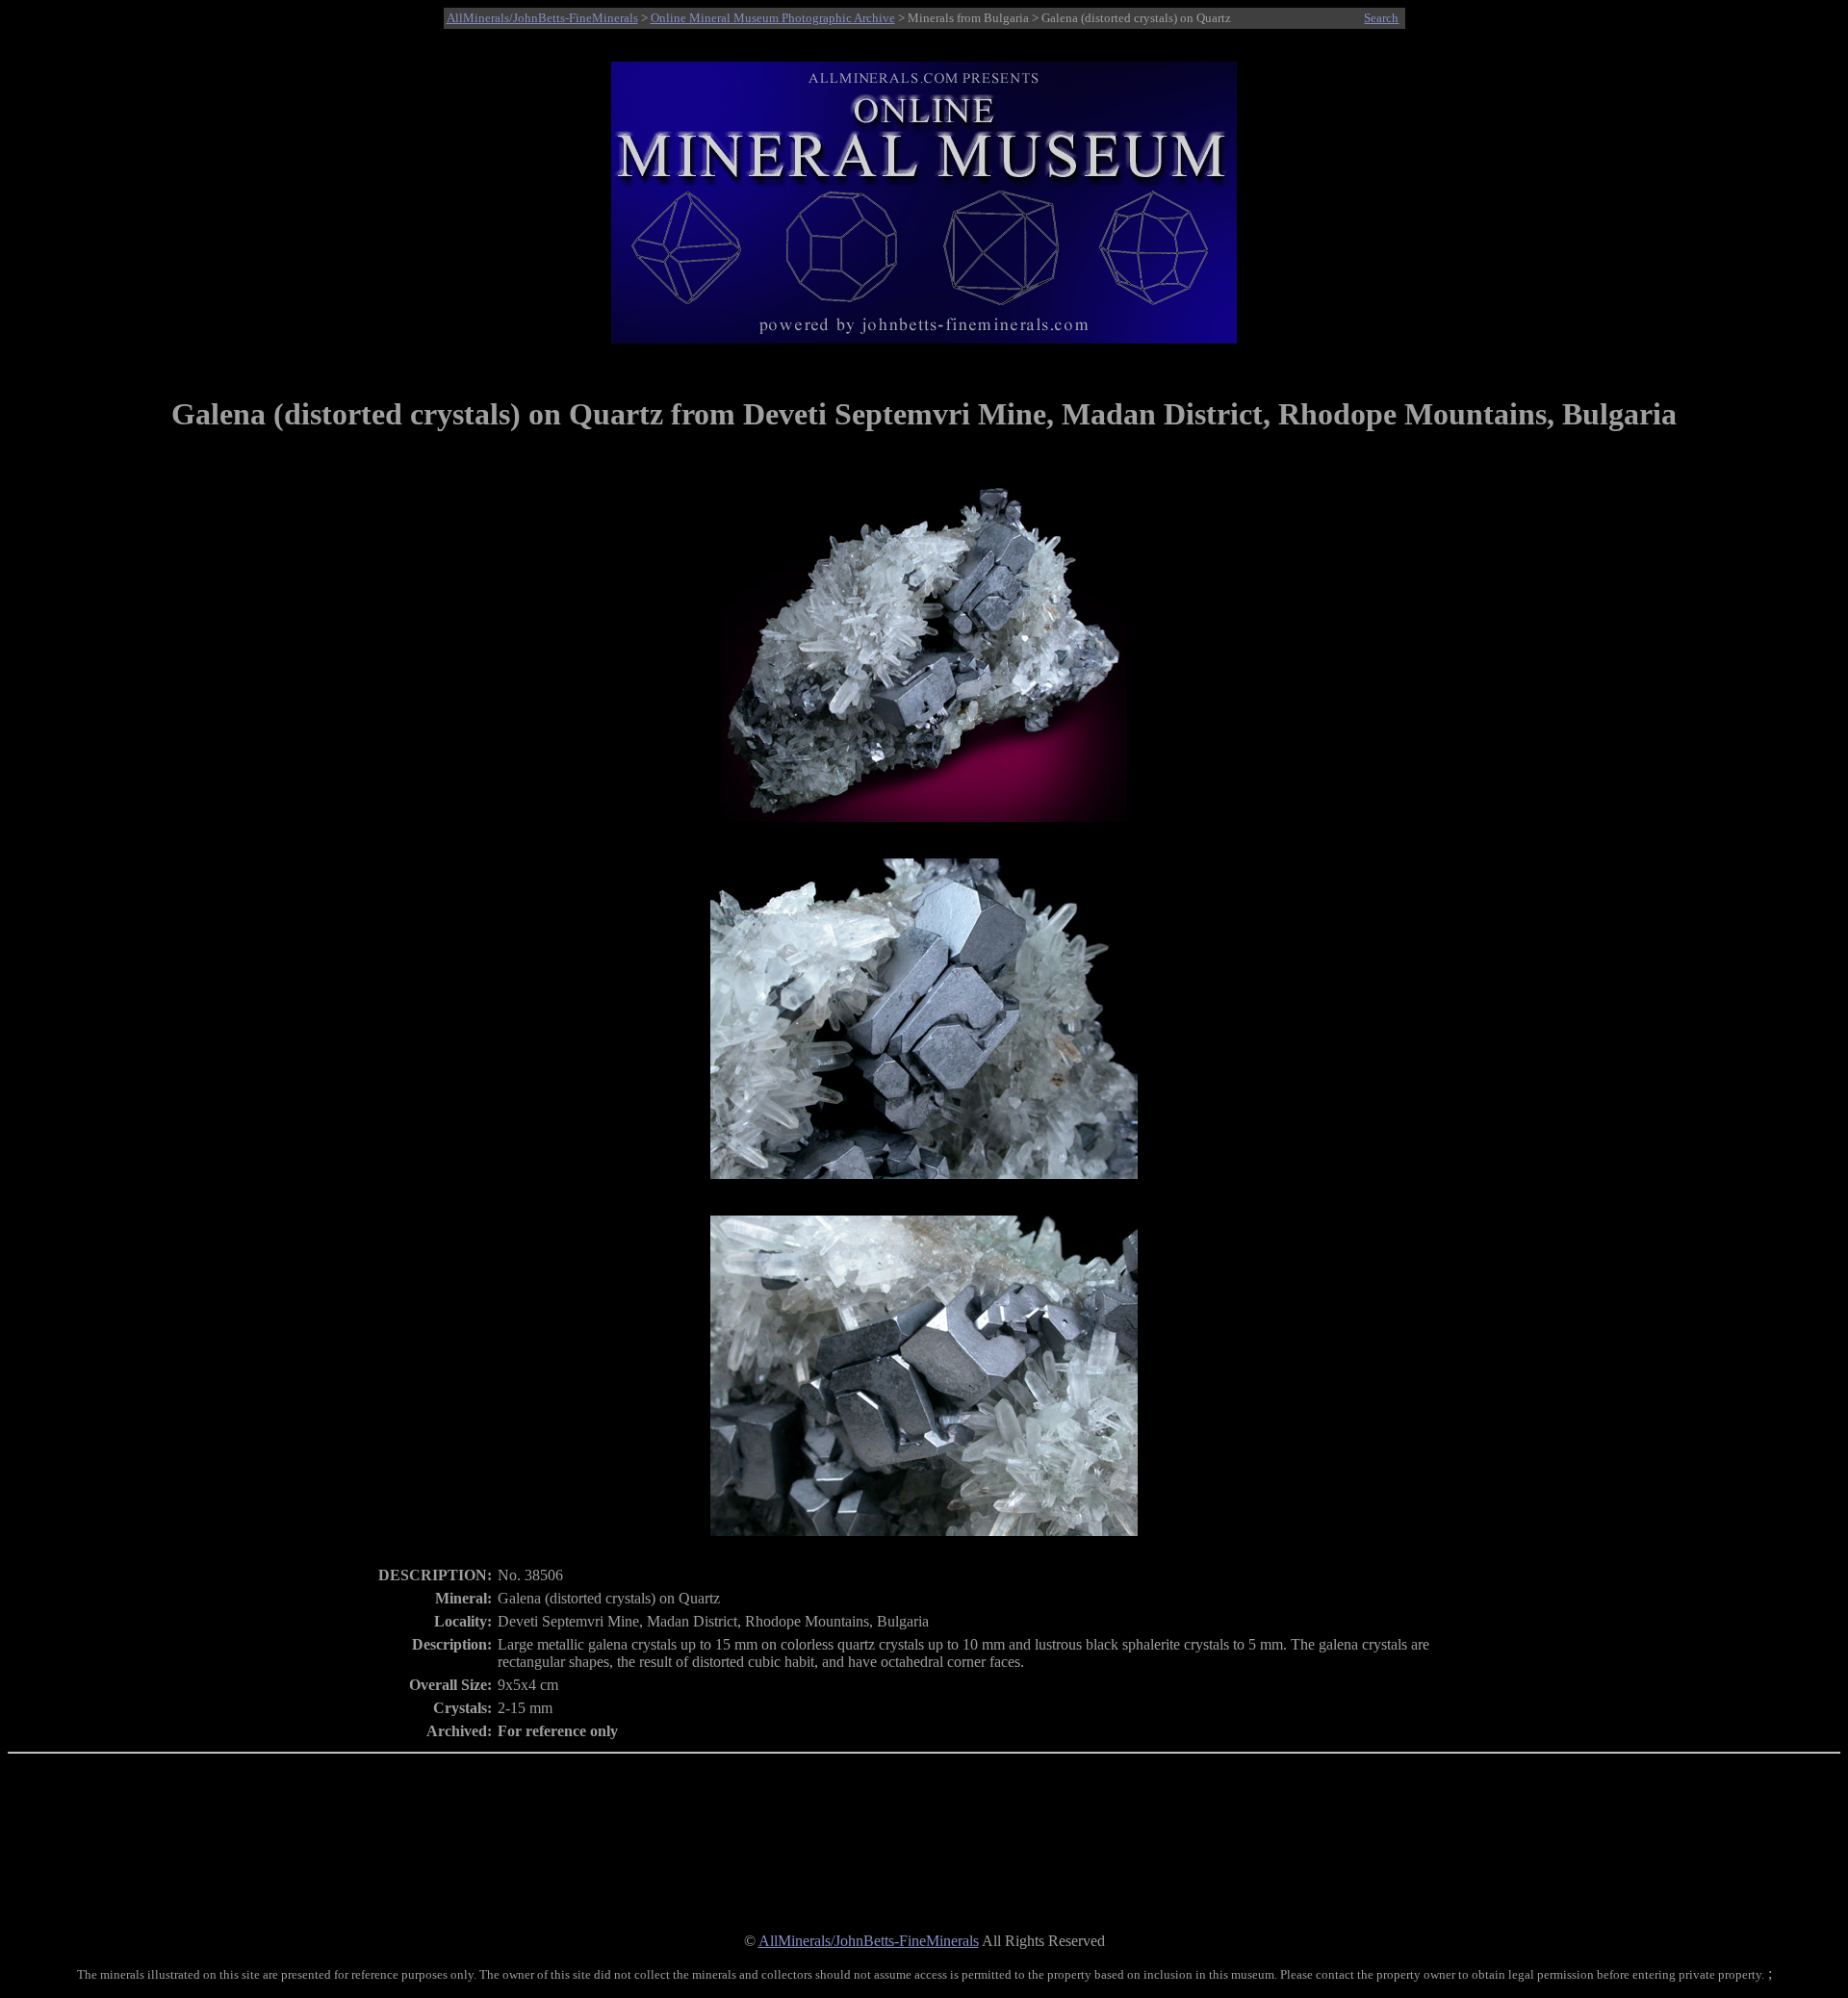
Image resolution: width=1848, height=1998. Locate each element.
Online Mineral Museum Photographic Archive (773, 18)
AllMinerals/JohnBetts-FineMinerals (542, 18)
